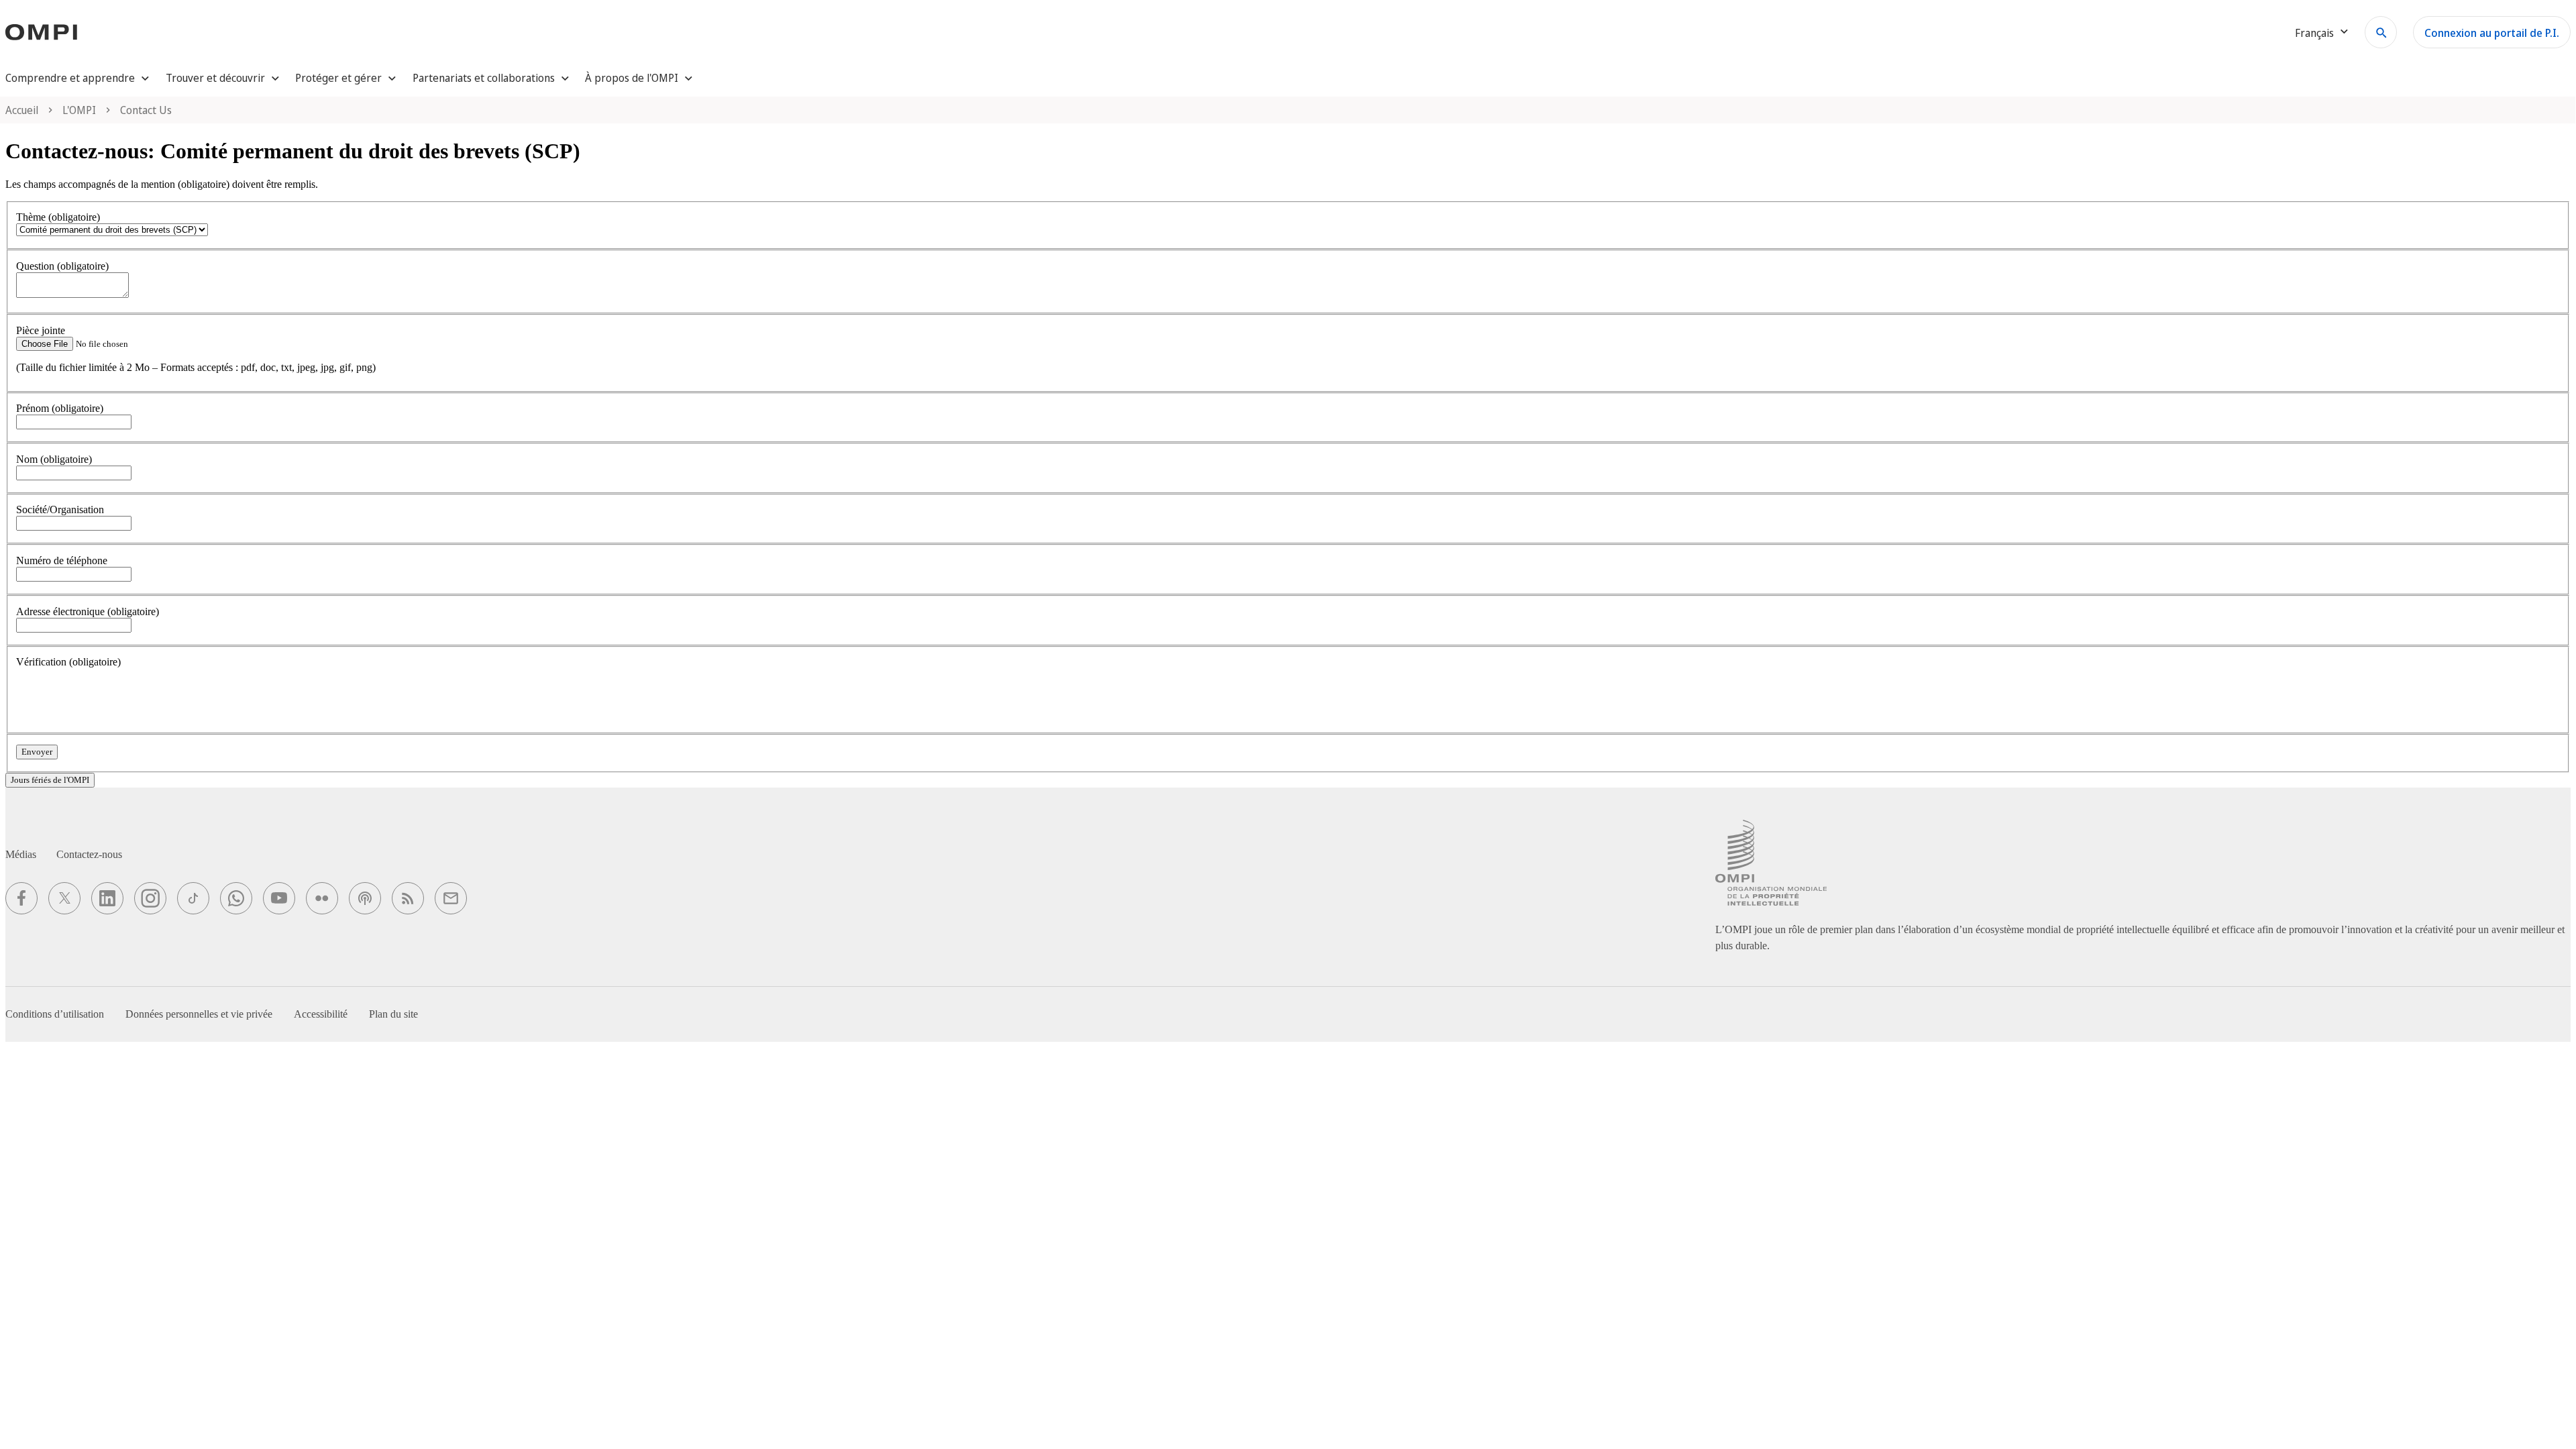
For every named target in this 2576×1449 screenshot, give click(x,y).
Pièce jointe (41, 330)
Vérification (68, 662)
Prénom (60, 408)
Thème (58, 217)
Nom (54, 459)
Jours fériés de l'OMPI (50, 780)
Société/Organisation (60, 509)
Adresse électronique (88, 611)
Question (62, 266)
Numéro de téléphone (62, 560)
